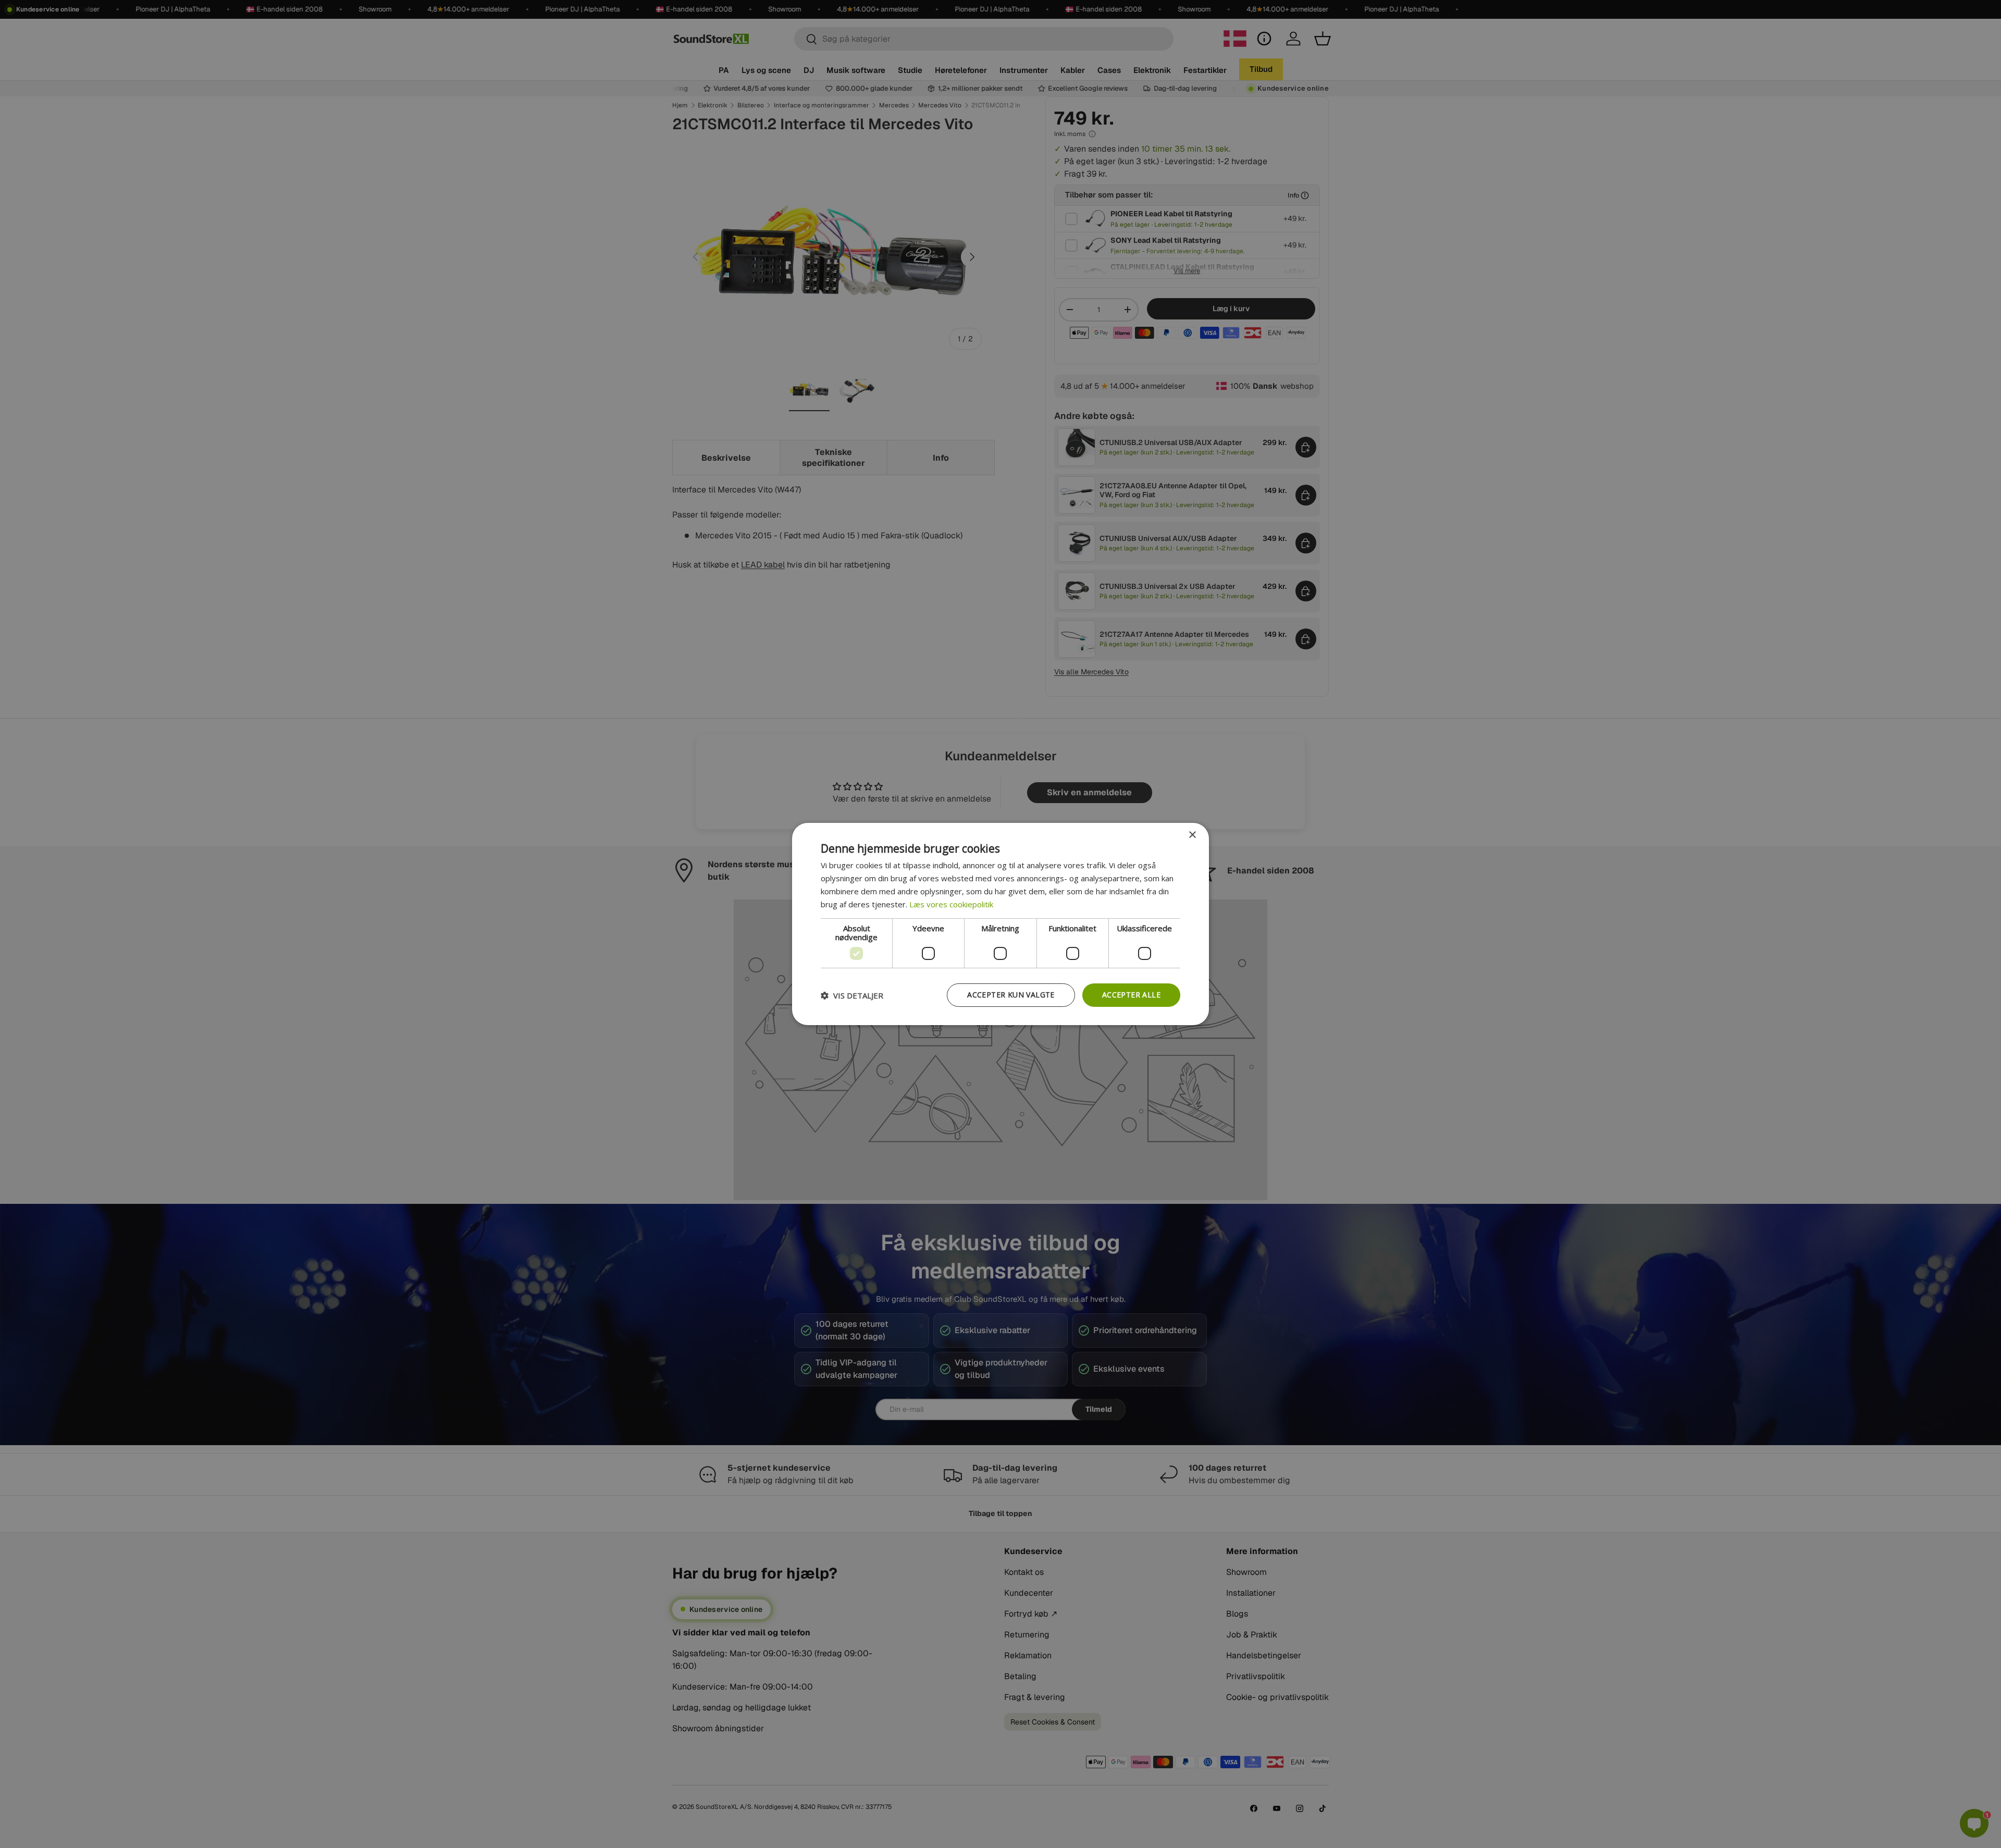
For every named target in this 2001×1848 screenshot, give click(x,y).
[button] (852, 995)
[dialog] (1000, 924)
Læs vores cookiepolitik (951, 904)
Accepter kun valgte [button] (1011, 995)
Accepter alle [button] (1131, 995)
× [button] (1192, 835)
